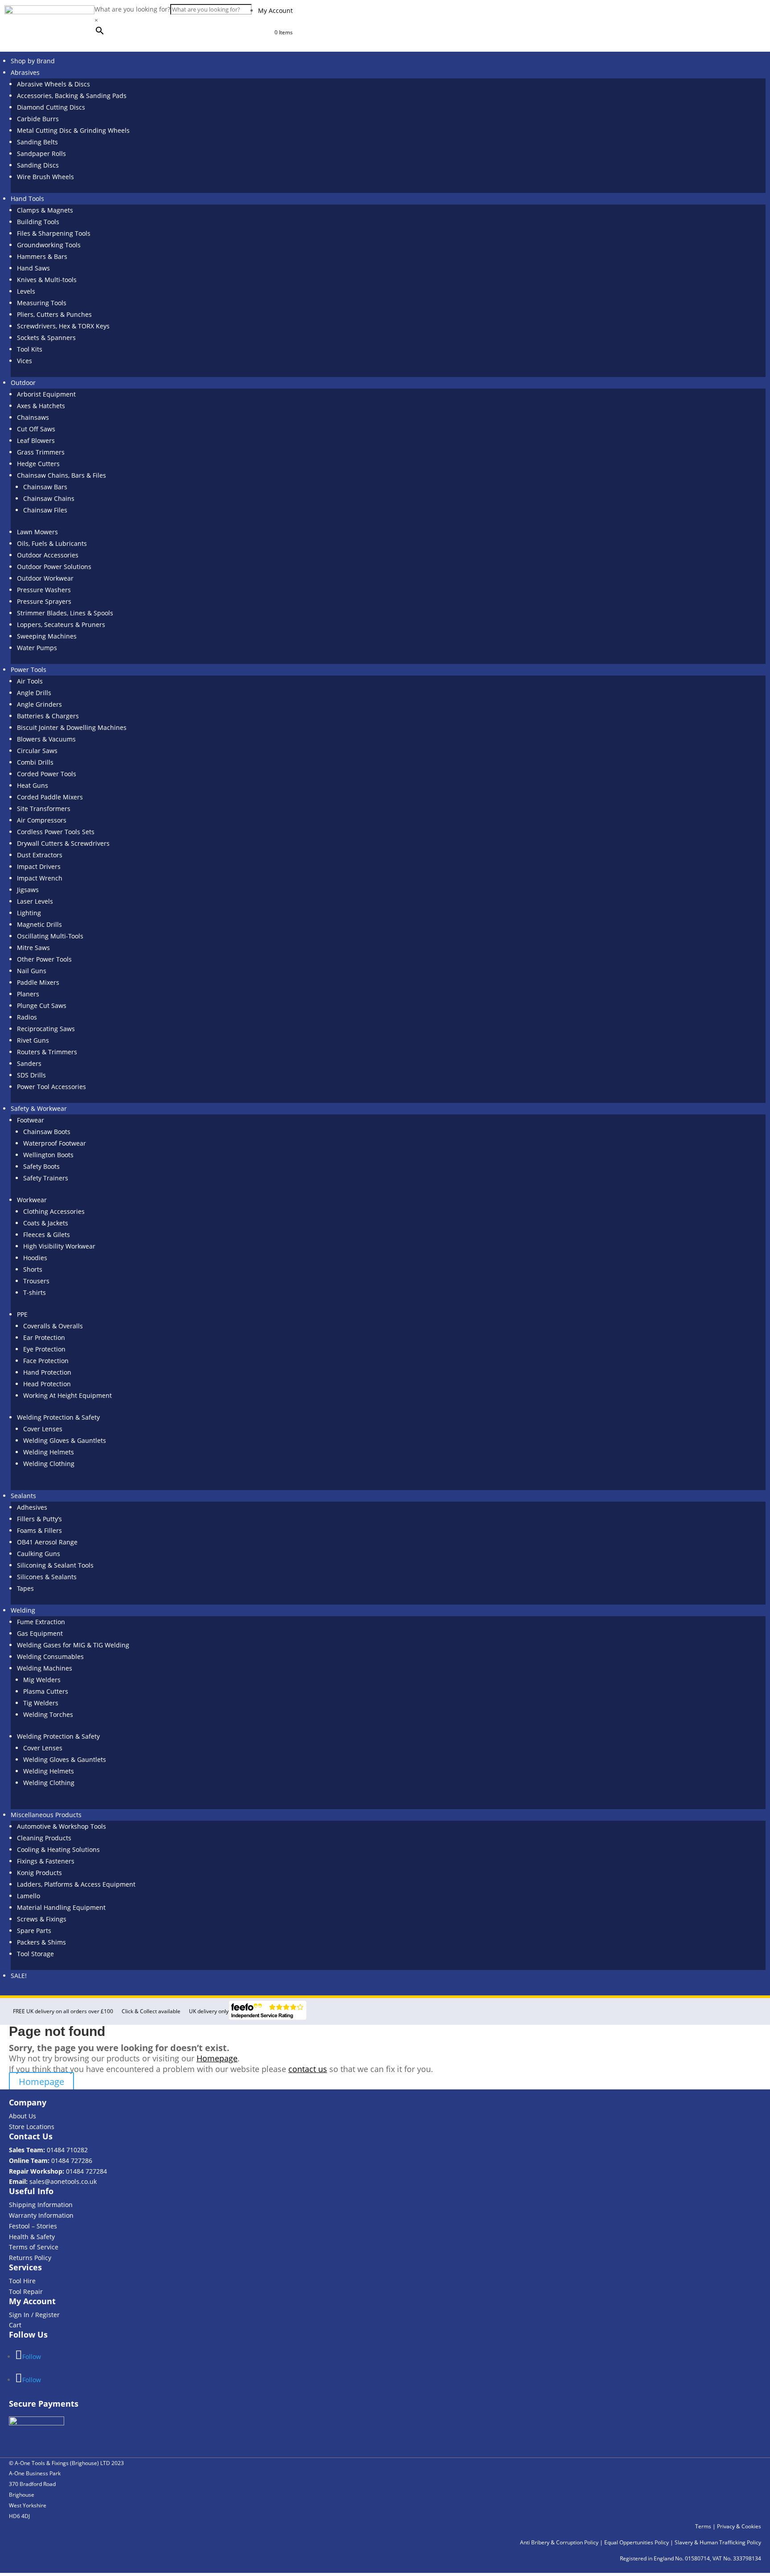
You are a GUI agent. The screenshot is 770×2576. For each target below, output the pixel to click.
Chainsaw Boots (47, 1132)
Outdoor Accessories (48, 555)
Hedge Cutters (38, 464)
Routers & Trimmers (47, 1052)
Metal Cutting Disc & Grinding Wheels (73, 130)
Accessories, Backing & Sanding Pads (72, 96)
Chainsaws (33, 417)
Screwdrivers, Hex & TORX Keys (63, 326)
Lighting (29, 913)
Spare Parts (34, 1931)
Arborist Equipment (46, 394)
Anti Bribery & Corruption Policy (559, 2542)
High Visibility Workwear (59, 1246)
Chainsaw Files (45, 510)
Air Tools (30, 681)
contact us (308, 2069)
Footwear (31, 1120)
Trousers (36, 1281)
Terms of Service (34, 2247)
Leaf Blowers (36, 440)
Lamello (29, 1896)
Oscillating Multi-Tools (50, 936)
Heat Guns (33, 785)
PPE (22, 1314)
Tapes (25, 1588)
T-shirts (35, 1292)
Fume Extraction (41, 1622)
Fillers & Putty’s (39, 1519)
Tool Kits (30, 349)
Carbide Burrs (38, 119)
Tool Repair (26, 2291)
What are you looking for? (132, 9)
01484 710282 (67, 2150)
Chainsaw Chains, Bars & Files (61, 475)
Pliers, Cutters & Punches (54, 314)
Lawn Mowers (37, 532)
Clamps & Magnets (45, 210)
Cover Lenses (43, 1429)
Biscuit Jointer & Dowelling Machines (72, 727)
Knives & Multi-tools (47, 280)
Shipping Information (41, 2205)
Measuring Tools (42, 303)
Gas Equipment (40, 1633)
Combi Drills (35, 762)
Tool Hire (22, 2281)
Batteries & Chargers (48, 716)
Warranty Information (41, 2215)
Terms (703, 2526)
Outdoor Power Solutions (54, 567)
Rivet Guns (33, 1040)
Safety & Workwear (39, 1108)
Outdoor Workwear (45, 578)
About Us (23, 2116)
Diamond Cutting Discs (51, 107)
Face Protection (46, 1361)
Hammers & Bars (42, 256)
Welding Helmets (49, 1452)
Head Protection (47, 1384)
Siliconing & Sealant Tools (55, 1565)
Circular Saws (37, 751)
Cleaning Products (44, 1838)
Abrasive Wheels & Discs (53, 84)
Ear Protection (44, 1337)
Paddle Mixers (38, 982)
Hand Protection (47, 1372)
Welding (23, 1610)
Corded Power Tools (47, 774)
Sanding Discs (38, 165)
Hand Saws (33, 268)
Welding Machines (45, 1668)
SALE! (19, 1976)
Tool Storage (35, 1954)
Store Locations (32, 2127)
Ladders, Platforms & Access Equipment (76, 1884)
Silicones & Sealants (47, 1577)
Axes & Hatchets (41, 406)
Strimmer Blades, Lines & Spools (65, 613)
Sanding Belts (37, 142)
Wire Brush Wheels (45, 177)
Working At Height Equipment (68, 1395)
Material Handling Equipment (61, 1907)
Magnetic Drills (39, 924)
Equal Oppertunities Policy (637, 2542)
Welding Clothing (49, 1464)
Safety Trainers (46, 1178)
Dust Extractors (40, 855)
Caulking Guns (39, 1554)
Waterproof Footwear (55, 1143)
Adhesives (32, 1507)
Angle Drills (34, 693)
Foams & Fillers (39, 1530)
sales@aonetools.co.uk (63, 2181)
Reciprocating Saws (46, 1029)
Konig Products (39, 1873)
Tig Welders (41, 1703)
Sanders (29, 1063)
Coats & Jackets (46, 1223)
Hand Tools (27, 199)
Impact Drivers (39, 866)
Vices (25, 361)
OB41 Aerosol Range (47, 1542)
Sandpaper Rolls (41, 154)
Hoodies (35, 1258)
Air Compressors (42, 820)
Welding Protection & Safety (58, 1417)
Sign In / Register (34, 2315)
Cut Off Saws (36, 429)
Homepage (217, 2058)
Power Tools (29, 670)
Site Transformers (44, 809)
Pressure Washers (44, 590)
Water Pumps (37, 648)
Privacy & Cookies (739, 2526)
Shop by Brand (33, 61)
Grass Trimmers (41, 452)
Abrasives (25, 72)
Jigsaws (28, 890)
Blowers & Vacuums (46, 739)
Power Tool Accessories (51, 1087)
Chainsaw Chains (49, 498)
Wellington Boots (48, 1155)
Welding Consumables (50, 1657)
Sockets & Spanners (46, 338)
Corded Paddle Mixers (50, 797)
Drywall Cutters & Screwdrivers (63, 843)
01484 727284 (86, 2171)
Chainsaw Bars (45, 487)
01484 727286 (72, 2160)
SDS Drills (31, 1075)
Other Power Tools (44, 959)
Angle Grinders (39, 704)
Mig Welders (42, 1680)
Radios (27, 1017)
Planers (28, 994)
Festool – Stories (33, 2226)
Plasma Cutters (46, 1691)
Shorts (33, 1269)
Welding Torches (48, 1714)
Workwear (32, 1200)
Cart (15, 2325)
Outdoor (23, 383)
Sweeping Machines (47, 636)
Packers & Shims (41, 1942)
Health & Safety (32, 2237)
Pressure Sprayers (44, 601)
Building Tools (38, 222)
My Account (275, 10)
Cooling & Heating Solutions (58, 1849)
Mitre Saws (33, 948)
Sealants (23, 1496)
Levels (26, 291)
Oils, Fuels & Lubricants (52, 543)
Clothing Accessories (54, 1211)
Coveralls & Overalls (53, 1326)
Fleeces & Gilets (47, 1235)
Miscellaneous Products (46, 1815)
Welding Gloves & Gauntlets (65, 1440)
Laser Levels (35, 901)
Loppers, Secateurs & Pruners (61, 625)
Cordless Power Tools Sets (56, 832)
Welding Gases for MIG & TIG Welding (73, 1645)
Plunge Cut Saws (42, 1005)
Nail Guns (32, 971)
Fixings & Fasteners (46, 1861)
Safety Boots (41, 1166)
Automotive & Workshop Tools (61, 1826)
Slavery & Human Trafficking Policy (718, 2542)
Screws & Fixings (42, 1919)
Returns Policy (30, 2258)
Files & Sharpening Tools (54, 233)
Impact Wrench (40, 878)
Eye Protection (44, 1349)
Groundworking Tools (49, 245)
